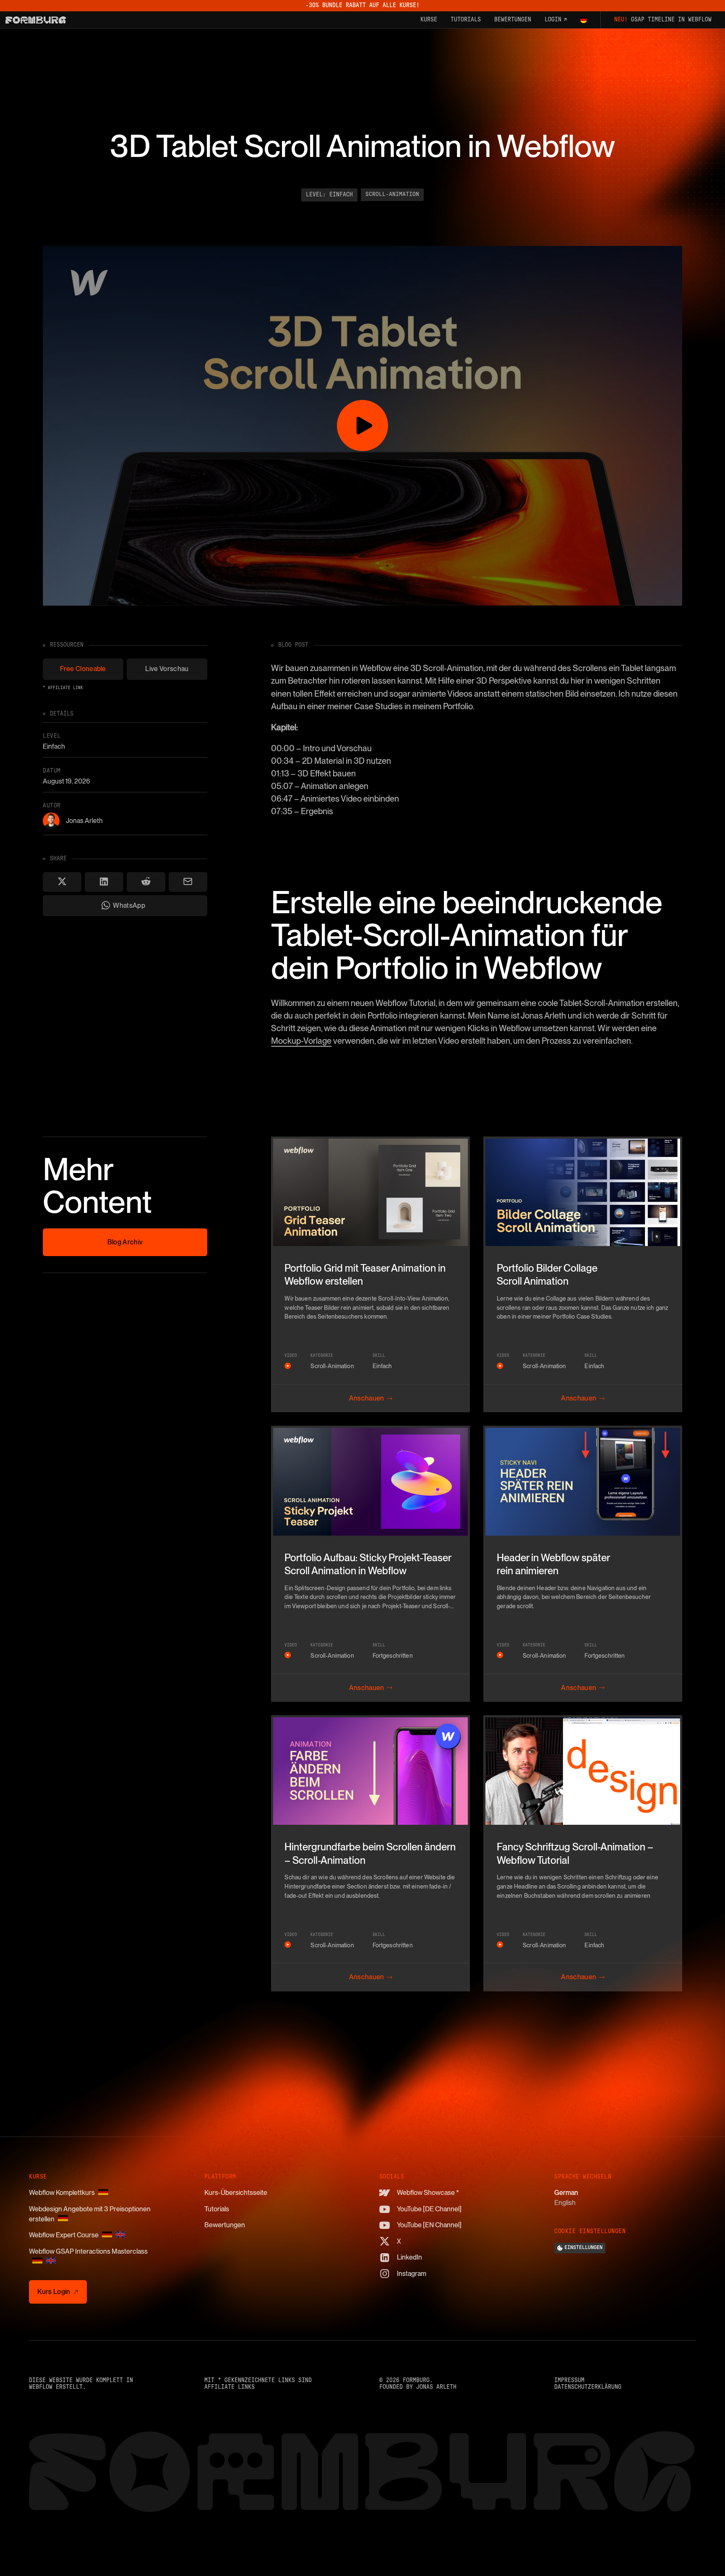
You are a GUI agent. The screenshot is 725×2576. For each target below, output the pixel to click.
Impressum (569, 2380)
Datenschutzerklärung (588, 2387)
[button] (584, 20)
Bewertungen (225, 2225)
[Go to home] (36, 20)
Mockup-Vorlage (301, 1041)
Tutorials (217, 2209)
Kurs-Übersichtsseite (236, 2193)
